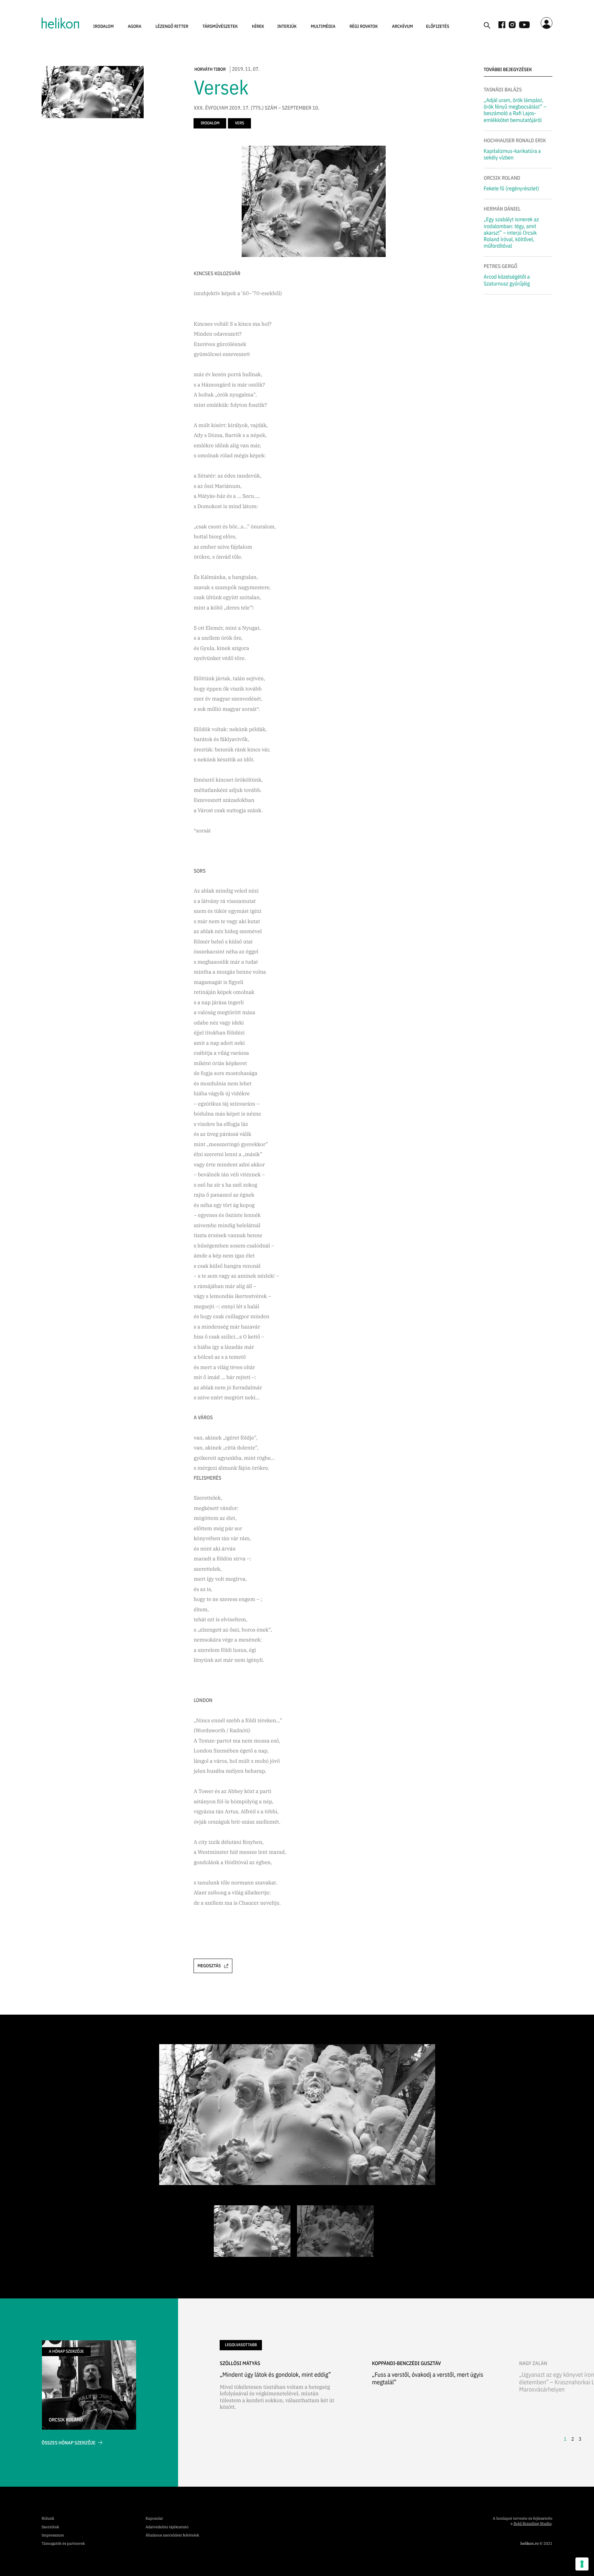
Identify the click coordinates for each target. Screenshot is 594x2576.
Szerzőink (50, 2527)
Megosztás (209, 1966)
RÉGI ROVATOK (364, 26)
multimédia (323, 26)
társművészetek (220, 26)
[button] (103, 26)
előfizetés (438, 26)
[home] (60, 23)
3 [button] (580, 2439)
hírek (258, 26)
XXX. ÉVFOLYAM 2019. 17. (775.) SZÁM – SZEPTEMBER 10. (256, 108)
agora (135, 26)
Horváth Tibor (210, 69)
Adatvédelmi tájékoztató (167, 2527)
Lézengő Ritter (172, 26)
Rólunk (48, 2519)
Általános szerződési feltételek (172, 2535)
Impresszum (53, 2535)
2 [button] (573, 2439)
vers (239, 123)
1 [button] (565, 2439)
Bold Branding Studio (532, 2524)
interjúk (287, 26)
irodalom (103, 26)
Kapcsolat (154, 2519)
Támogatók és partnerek (63, 2544)
